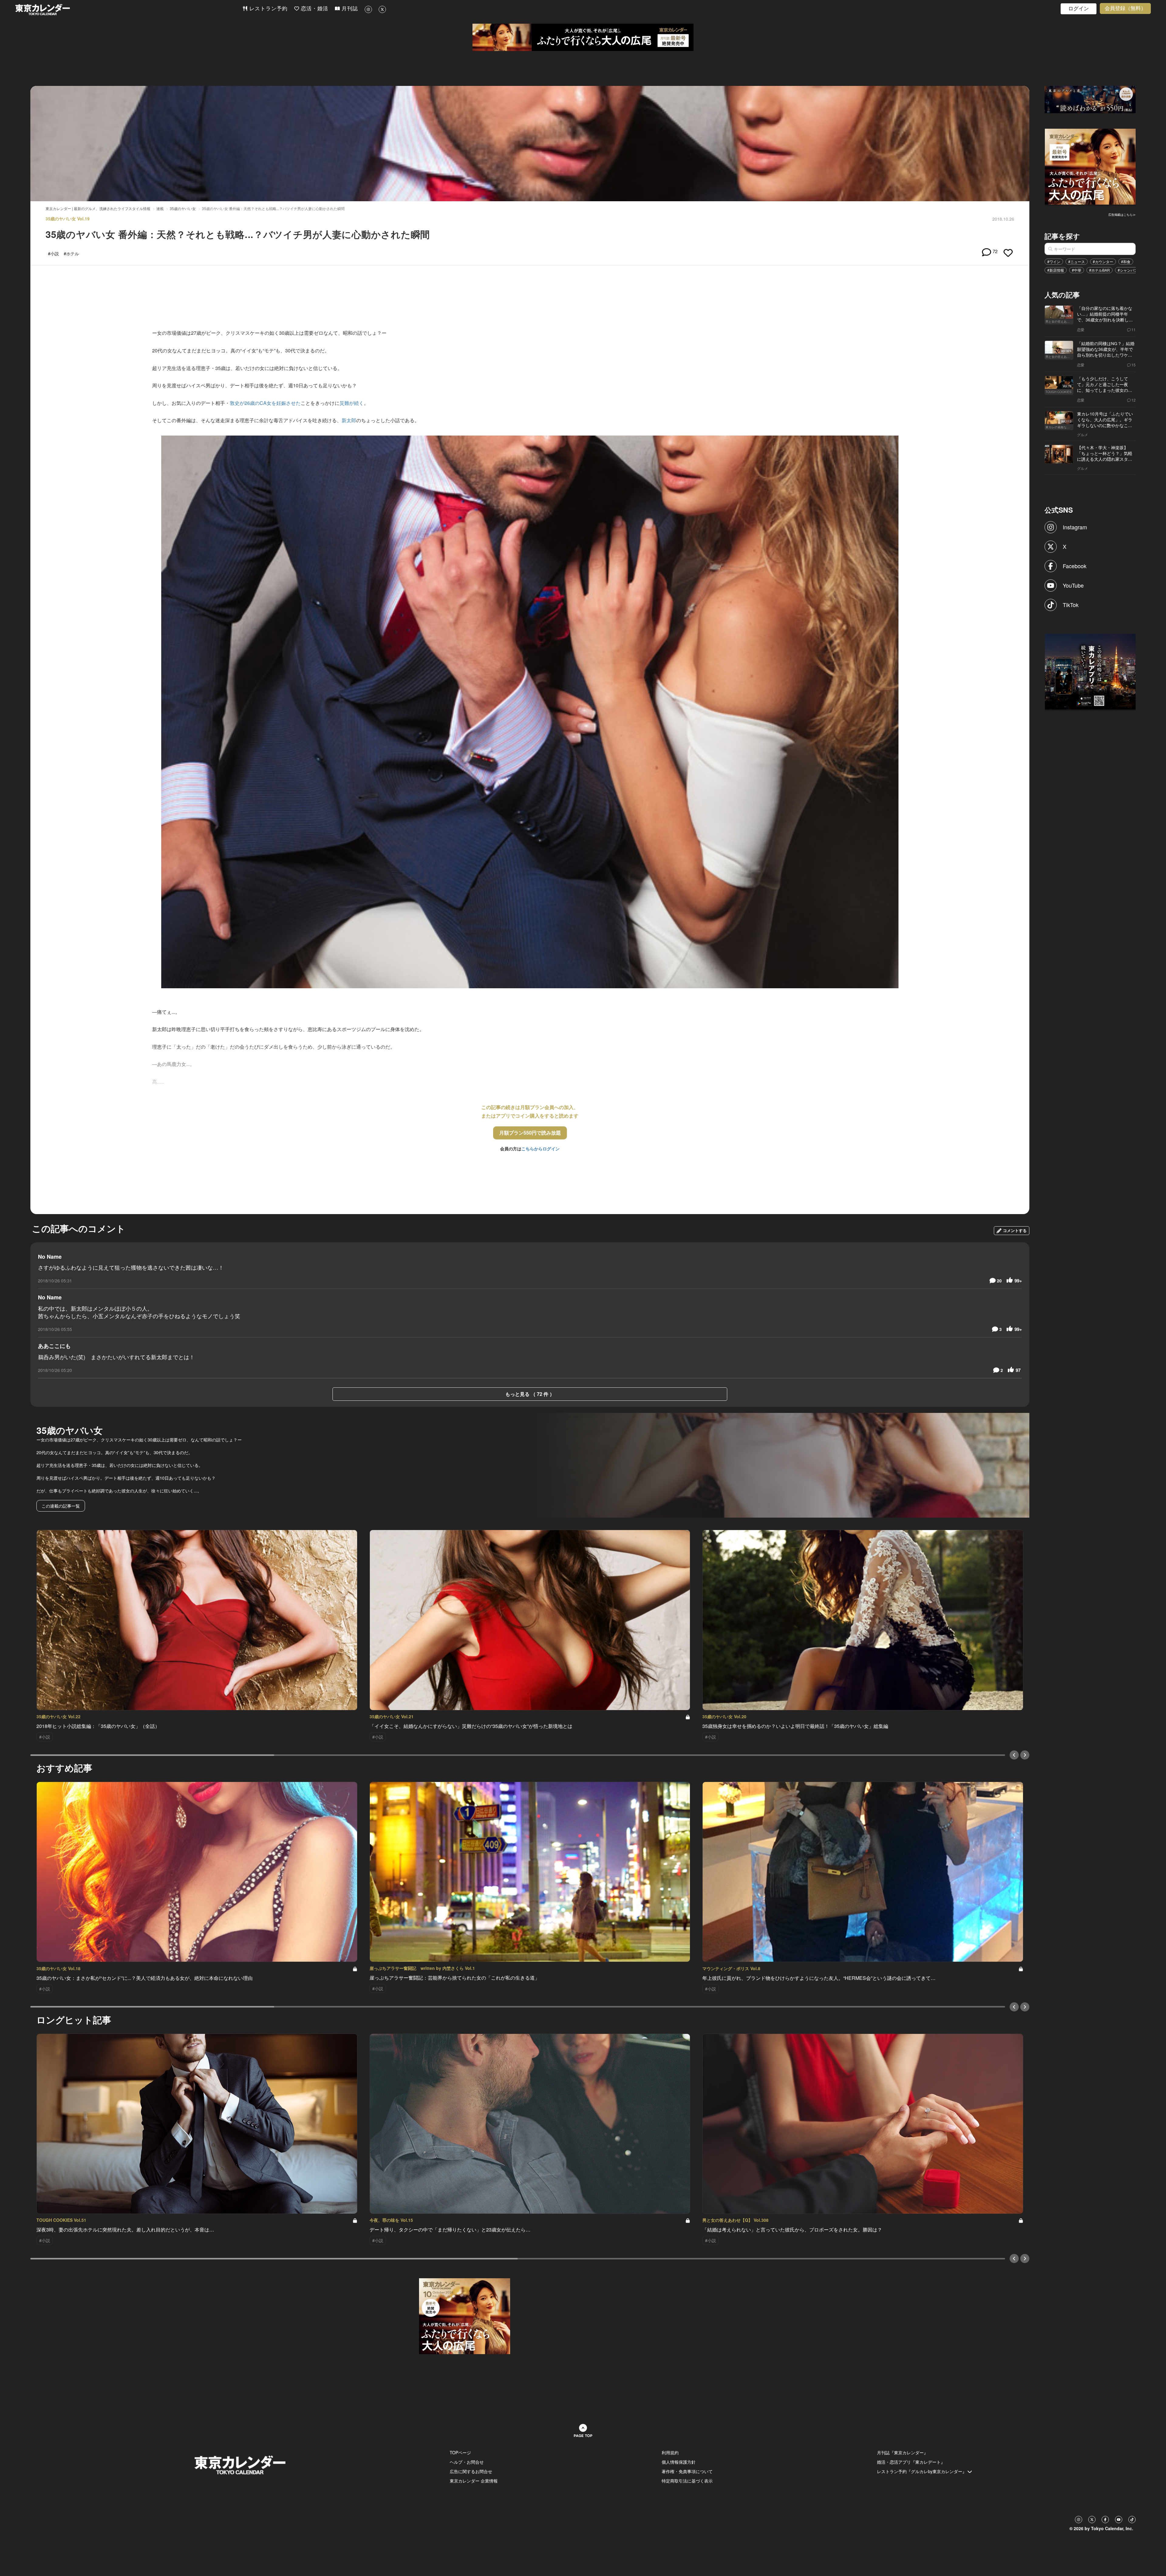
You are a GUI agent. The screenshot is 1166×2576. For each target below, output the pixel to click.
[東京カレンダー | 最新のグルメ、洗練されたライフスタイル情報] (129, 10)
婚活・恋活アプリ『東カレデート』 (911, 2462)
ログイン (1079, 9)
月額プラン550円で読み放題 (530, 1133)
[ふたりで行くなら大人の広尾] (583, 37)
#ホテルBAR (1100, 270)
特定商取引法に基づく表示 (687, 2481)
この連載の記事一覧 (61, 1506)
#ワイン (1054, 261)
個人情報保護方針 (679, 2462)
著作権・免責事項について (687, 2471)
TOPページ (460, 2452)
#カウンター (1103, 261)
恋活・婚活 (314, 9)
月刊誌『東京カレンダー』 (902, 2452)
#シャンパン (1128, 270)
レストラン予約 (268, 9)
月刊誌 (349, 9)
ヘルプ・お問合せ (467, 2462)
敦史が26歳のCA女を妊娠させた (265, 403)
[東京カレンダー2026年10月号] (465, 2316)
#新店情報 (1056, 270)
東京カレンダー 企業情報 (474, 2481)
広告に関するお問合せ (471, 2471)
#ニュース (1077, 261)
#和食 (1126, 261)
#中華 (1077, 270)
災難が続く (352, 403)
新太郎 (349, 420)
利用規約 (670, 2452)
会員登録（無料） (1125, 8)
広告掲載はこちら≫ (1122, 215)
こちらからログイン (540, 1149)
